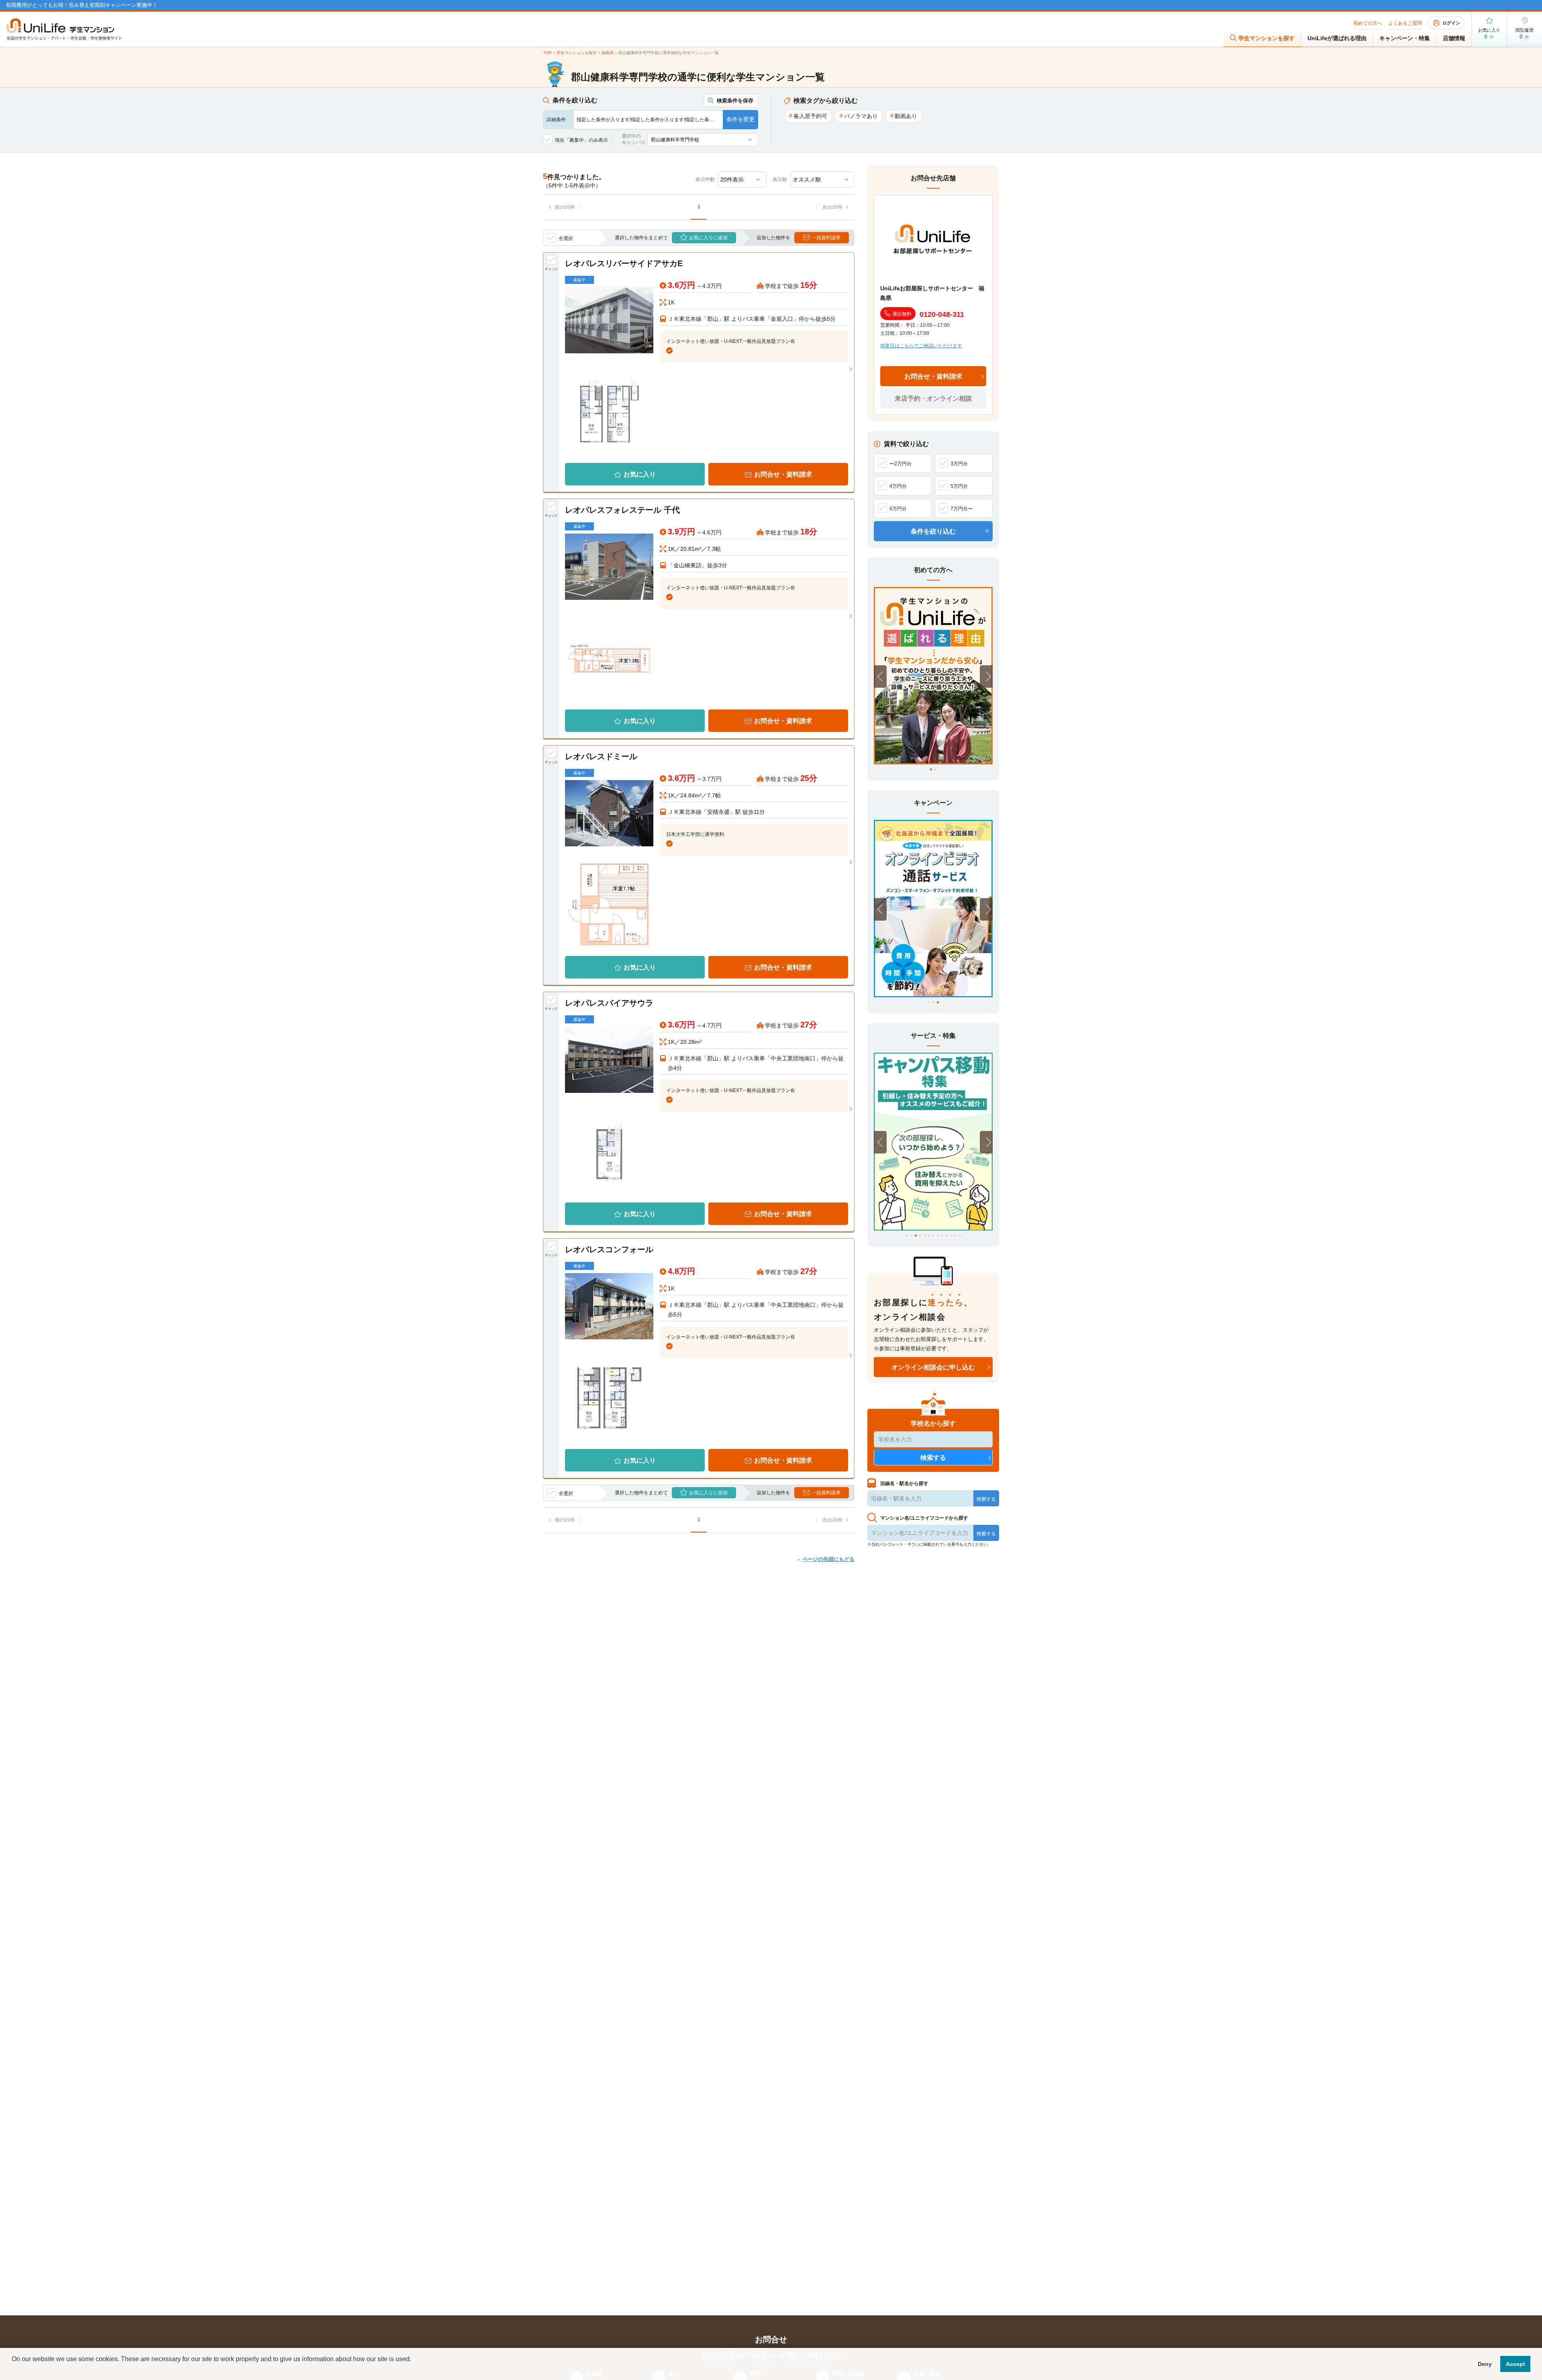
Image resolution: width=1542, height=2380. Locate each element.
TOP (548, 53)
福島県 (608, 53)
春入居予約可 (810, 116)
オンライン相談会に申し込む (933, 1367)
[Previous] (880, 677)
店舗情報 (1454, 38)
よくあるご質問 (1405, 23)
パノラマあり (861, 116)
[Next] (986, 677)
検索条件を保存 (735, 101)
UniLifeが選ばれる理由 (1337, 38)
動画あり (906, 116)
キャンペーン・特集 (1405, 38)
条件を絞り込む (933, 531)
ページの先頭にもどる (828, 1559)
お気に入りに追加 (708, 238)
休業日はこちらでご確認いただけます (921, 346)
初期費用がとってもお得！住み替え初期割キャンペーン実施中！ (82, 5)
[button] (13, 2370)
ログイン (1451, 23)
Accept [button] (1515, 2364)
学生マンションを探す (1267, 38)
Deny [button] (1485, 2364)
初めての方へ (1368, 23)
